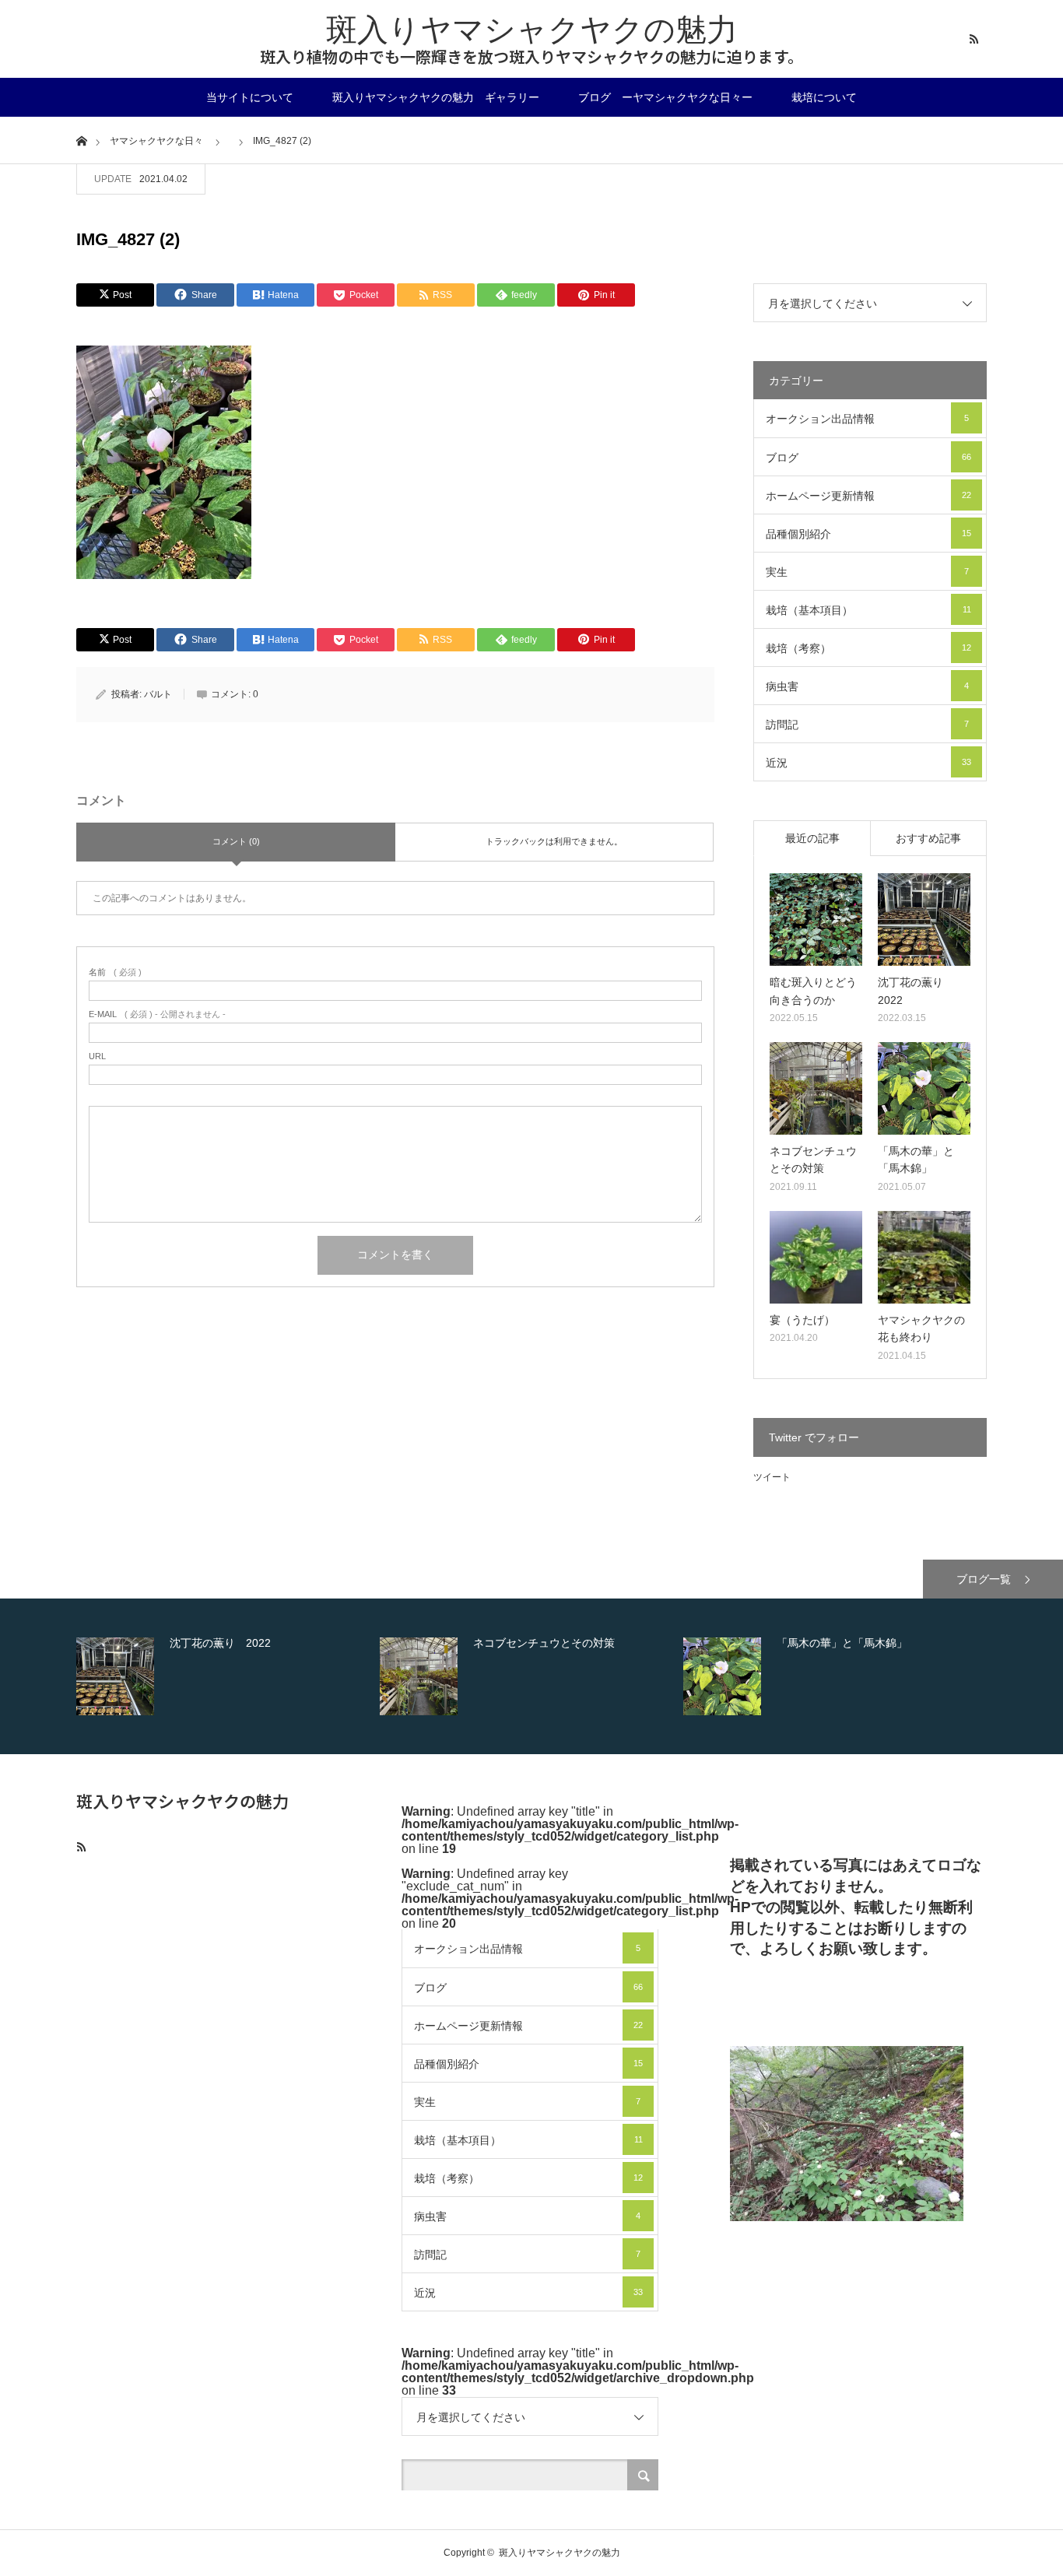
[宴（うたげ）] (816, 1257)
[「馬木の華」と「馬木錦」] (924, 1088)
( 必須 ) (115, 972)
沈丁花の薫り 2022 (916, 991)
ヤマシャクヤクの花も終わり (921, 1328)
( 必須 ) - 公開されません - (157, 1014)
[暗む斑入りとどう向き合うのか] (816, 919)
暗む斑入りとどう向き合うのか (813, 991)
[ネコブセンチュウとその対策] (816, 1088)
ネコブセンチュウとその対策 (813, 1160)
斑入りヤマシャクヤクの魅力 (532, 30)
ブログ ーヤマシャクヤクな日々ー (665, 97)
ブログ (868, 458)
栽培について (824, 97)
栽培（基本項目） (868, 610)
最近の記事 (812, 838)
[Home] (81, 140)
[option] (224, 1676)
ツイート (772, 1477)
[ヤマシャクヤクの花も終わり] (924, 1257)
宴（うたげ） (802, 1320)
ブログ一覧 (984, 1579)
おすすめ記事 (928, 838)
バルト (158, 694)
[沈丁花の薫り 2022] (924, 919)
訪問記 (867, 725)
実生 (867, 572)
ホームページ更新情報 (868, 496)
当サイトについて (250, 97)
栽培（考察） (868, 648)
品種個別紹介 (868, 534)
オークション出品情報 (867, 419)
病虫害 (867, 686)
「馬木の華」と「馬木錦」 (916, 1160)
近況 (868, 763)
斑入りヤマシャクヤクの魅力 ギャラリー (436, 97)
